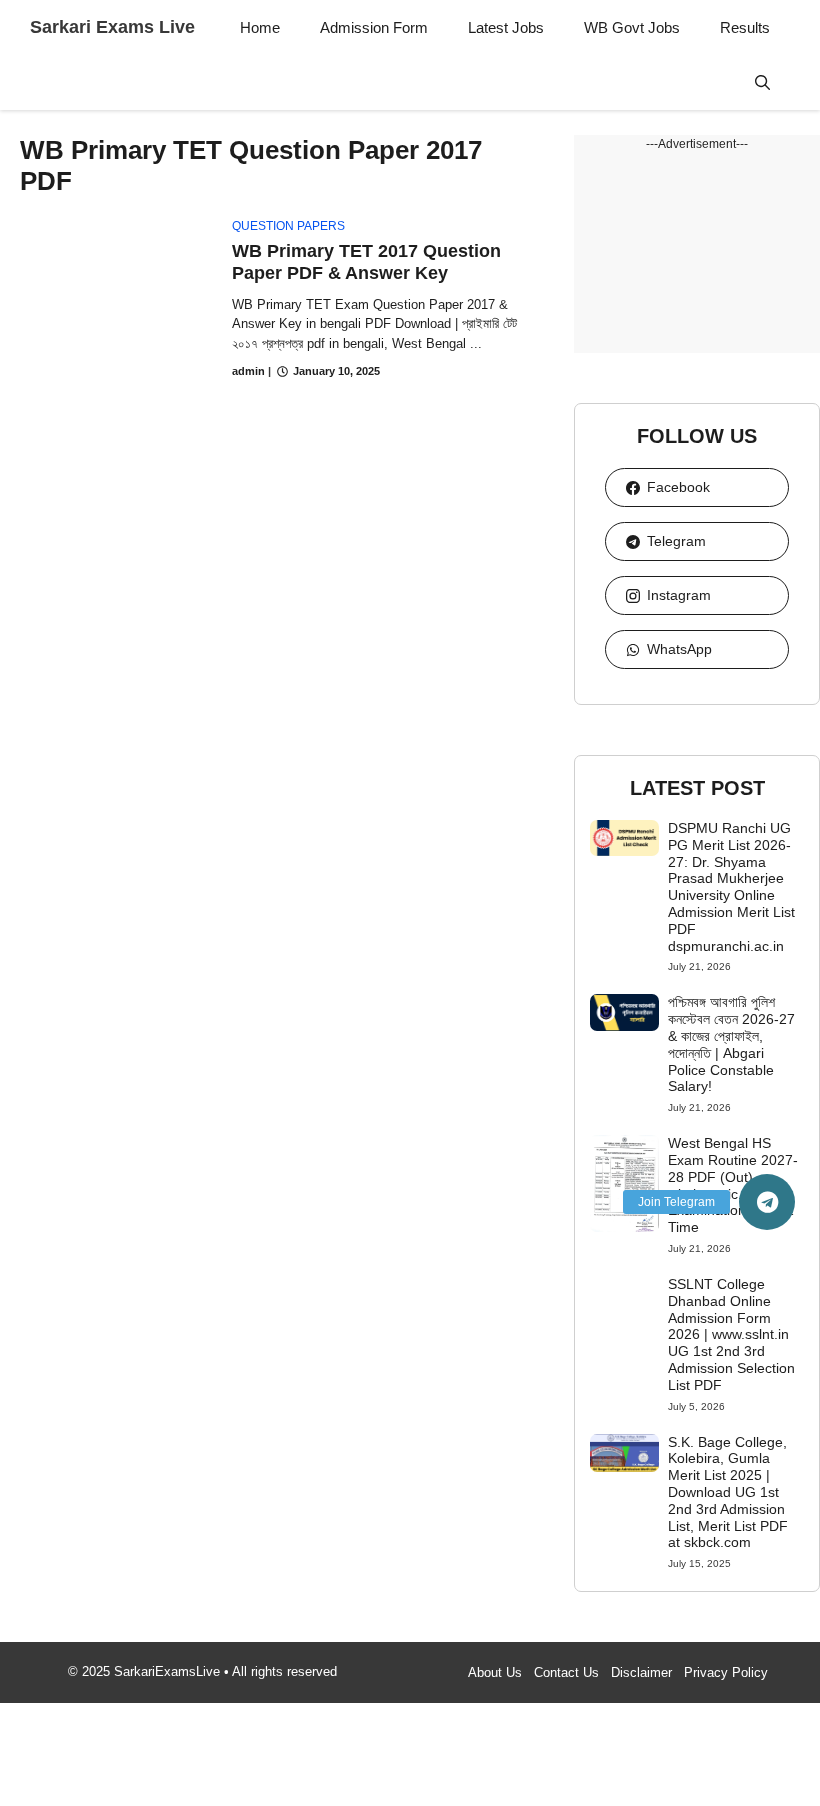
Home (260, 27)
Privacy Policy (726, 1672)
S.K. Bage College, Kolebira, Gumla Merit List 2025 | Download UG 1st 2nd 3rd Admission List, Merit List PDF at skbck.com (728, 1492)
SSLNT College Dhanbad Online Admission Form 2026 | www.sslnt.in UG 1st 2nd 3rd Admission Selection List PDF (731, 1334)
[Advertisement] (697, 253)
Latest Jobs (506, 27)
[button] (762, 82)
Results (745, 27)
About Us (495, 1672)
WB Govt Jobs (632, 27)
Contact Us (566, 1672)
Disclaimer (641, 1672)
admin (248, 371)
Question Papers (288, 226)
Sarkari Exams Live (112, 27)
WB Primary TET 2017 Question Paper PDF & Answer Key (366, 262)
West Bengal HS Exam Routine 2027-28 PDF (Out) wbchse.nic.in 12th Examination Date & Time (733, 1185)
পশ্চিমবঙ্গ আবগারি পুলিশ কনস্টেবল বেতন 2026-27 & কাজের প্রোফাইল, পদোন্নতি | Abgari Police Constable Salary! (731, 1044)
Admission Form (374, 27)
